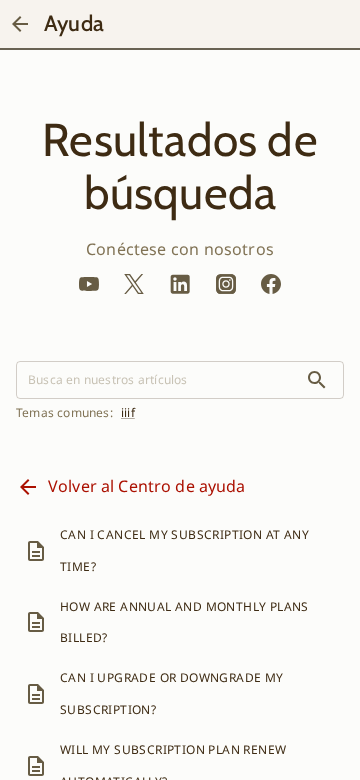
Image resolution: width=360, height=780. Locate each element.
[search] (317, 380)
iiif (128, 413)
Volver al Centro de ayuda (147, 486)
